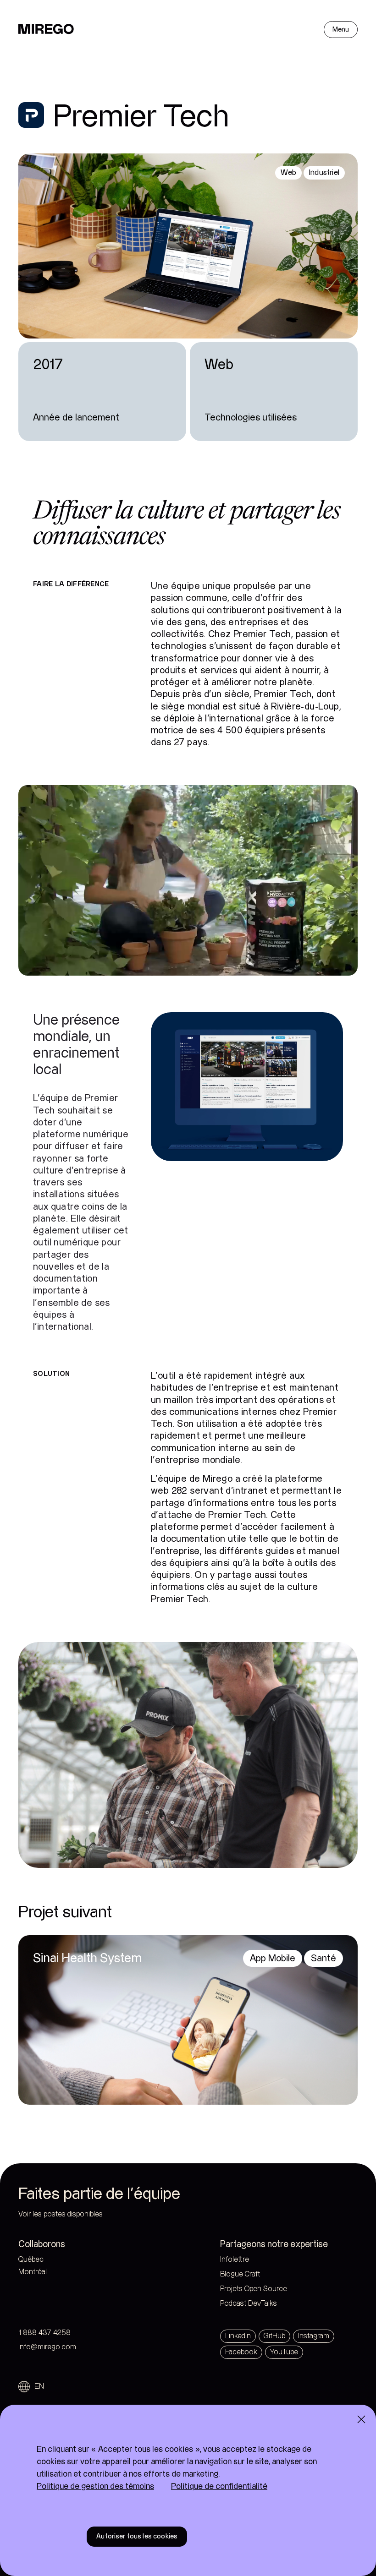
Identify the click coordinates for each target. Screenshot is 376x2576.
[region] (188, 2490)
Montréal (52, 2272)
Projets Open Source (254, 2289)
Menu (341, 30)
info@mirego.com (47, 2347)
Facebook (241, 2352)
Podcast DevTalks (249, 2304)
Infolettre (235, 2260)
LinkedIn (238, 2336)
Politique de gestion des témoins (95, 2486)
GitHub (274, 2336)
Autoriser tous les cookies (137, 2536)
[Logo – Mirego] (46, 29)
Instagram (314, 2336)
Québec (50, 2260)
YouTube (284, 2352)
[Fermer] (361, 2419)
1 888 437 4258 (44, 2333)
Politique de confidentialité (219, 2486)
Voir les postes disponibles (61, 2214)
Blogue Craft (240, 2274)
